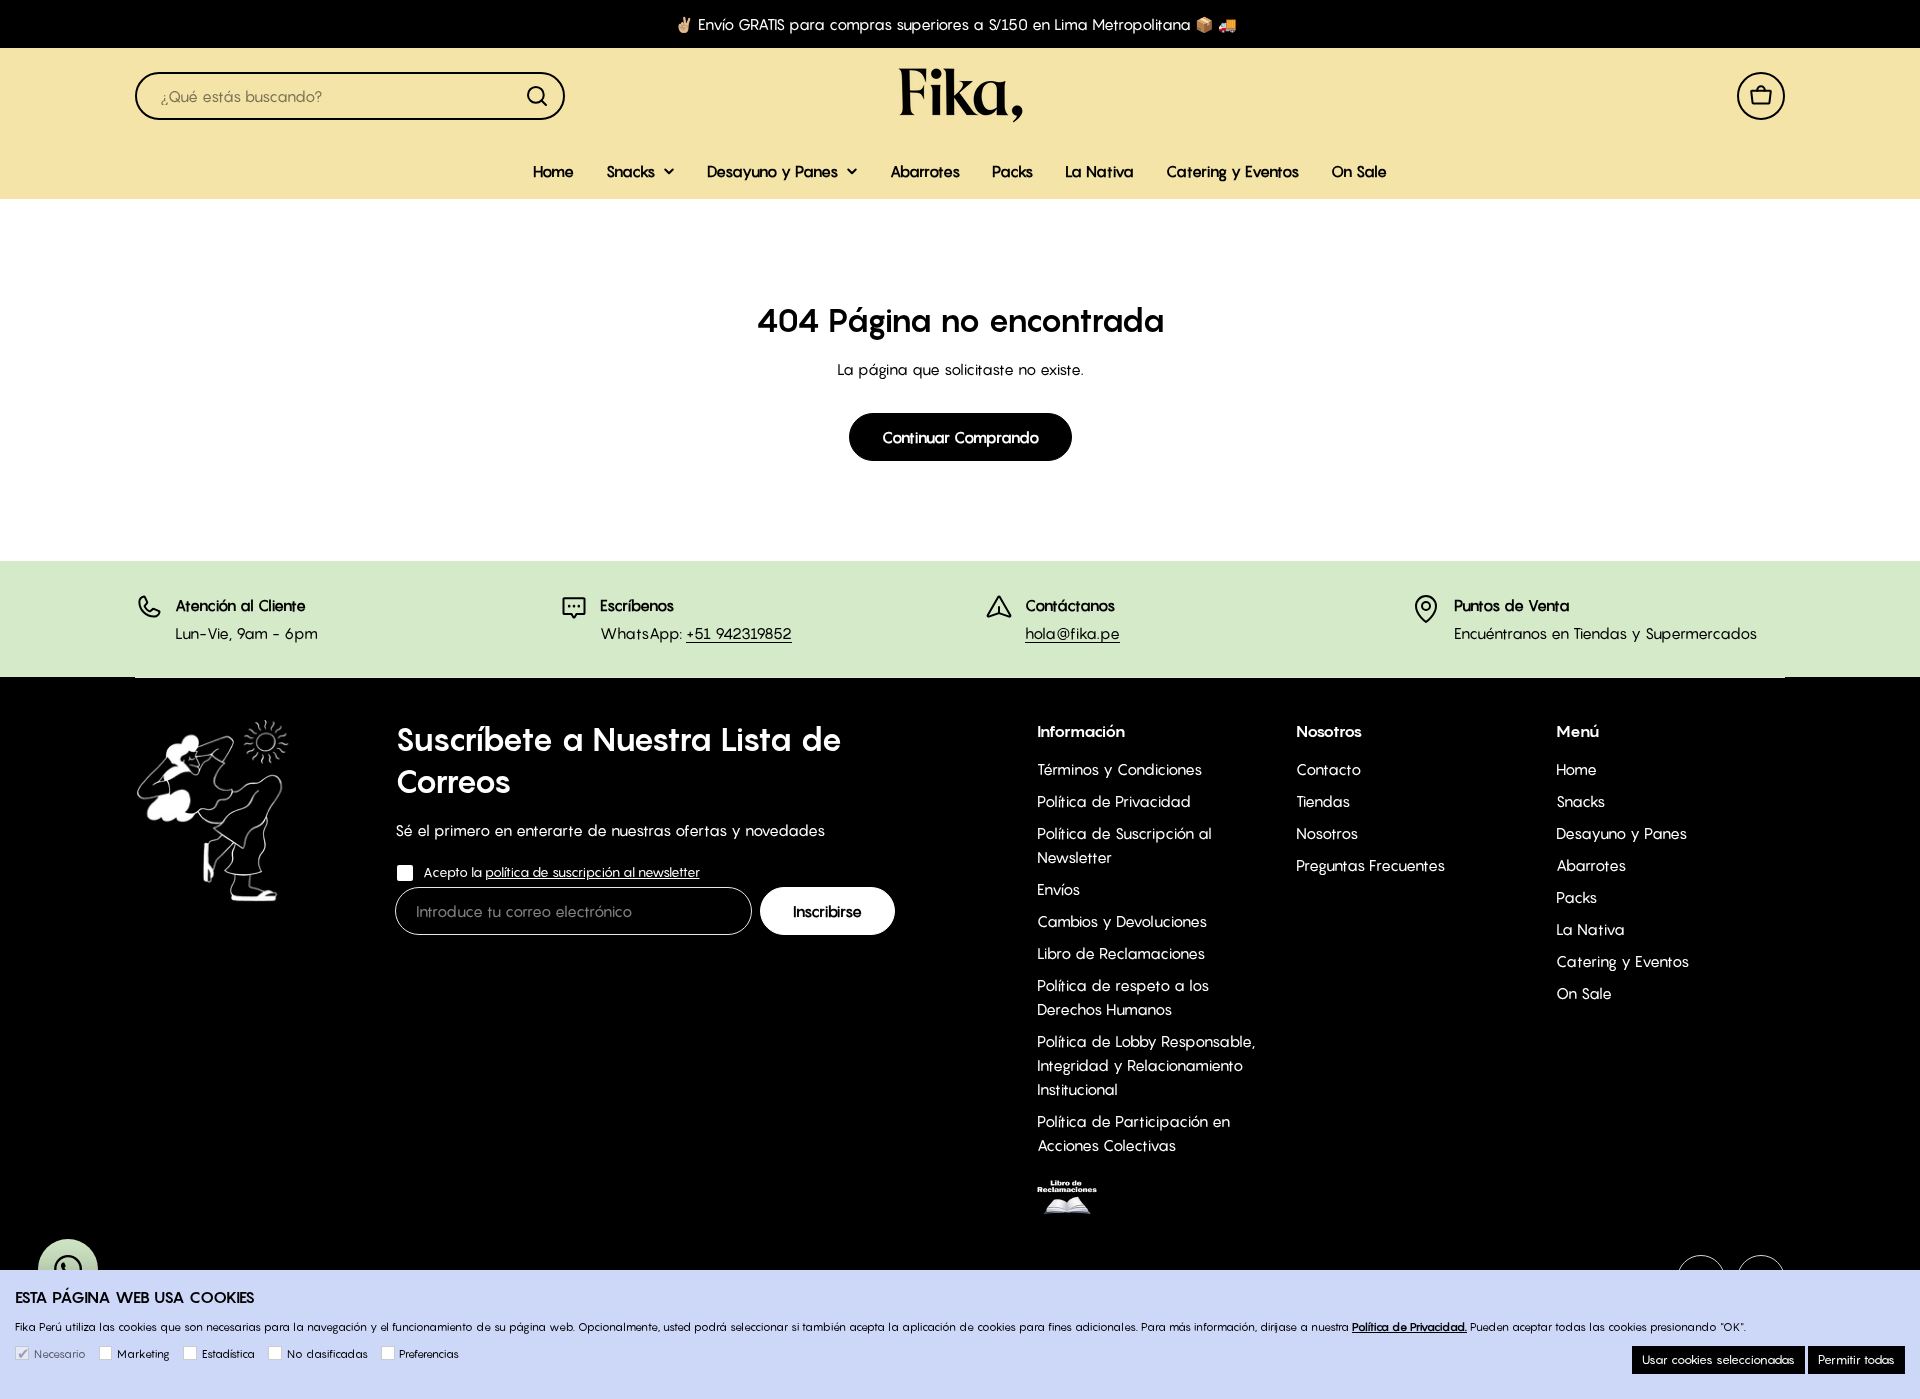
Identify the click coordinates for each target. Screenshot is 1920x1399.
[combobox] (350, 96)
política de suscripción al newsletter (592, 872)
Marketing (143, 1354)
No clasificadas (327, 1354)
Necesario (60, 1354)
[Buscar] (537, 96)
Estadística (228, 1354)
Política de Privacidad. (1409, 1327)
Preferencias (429, 1354)
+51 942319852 (739, 633)
